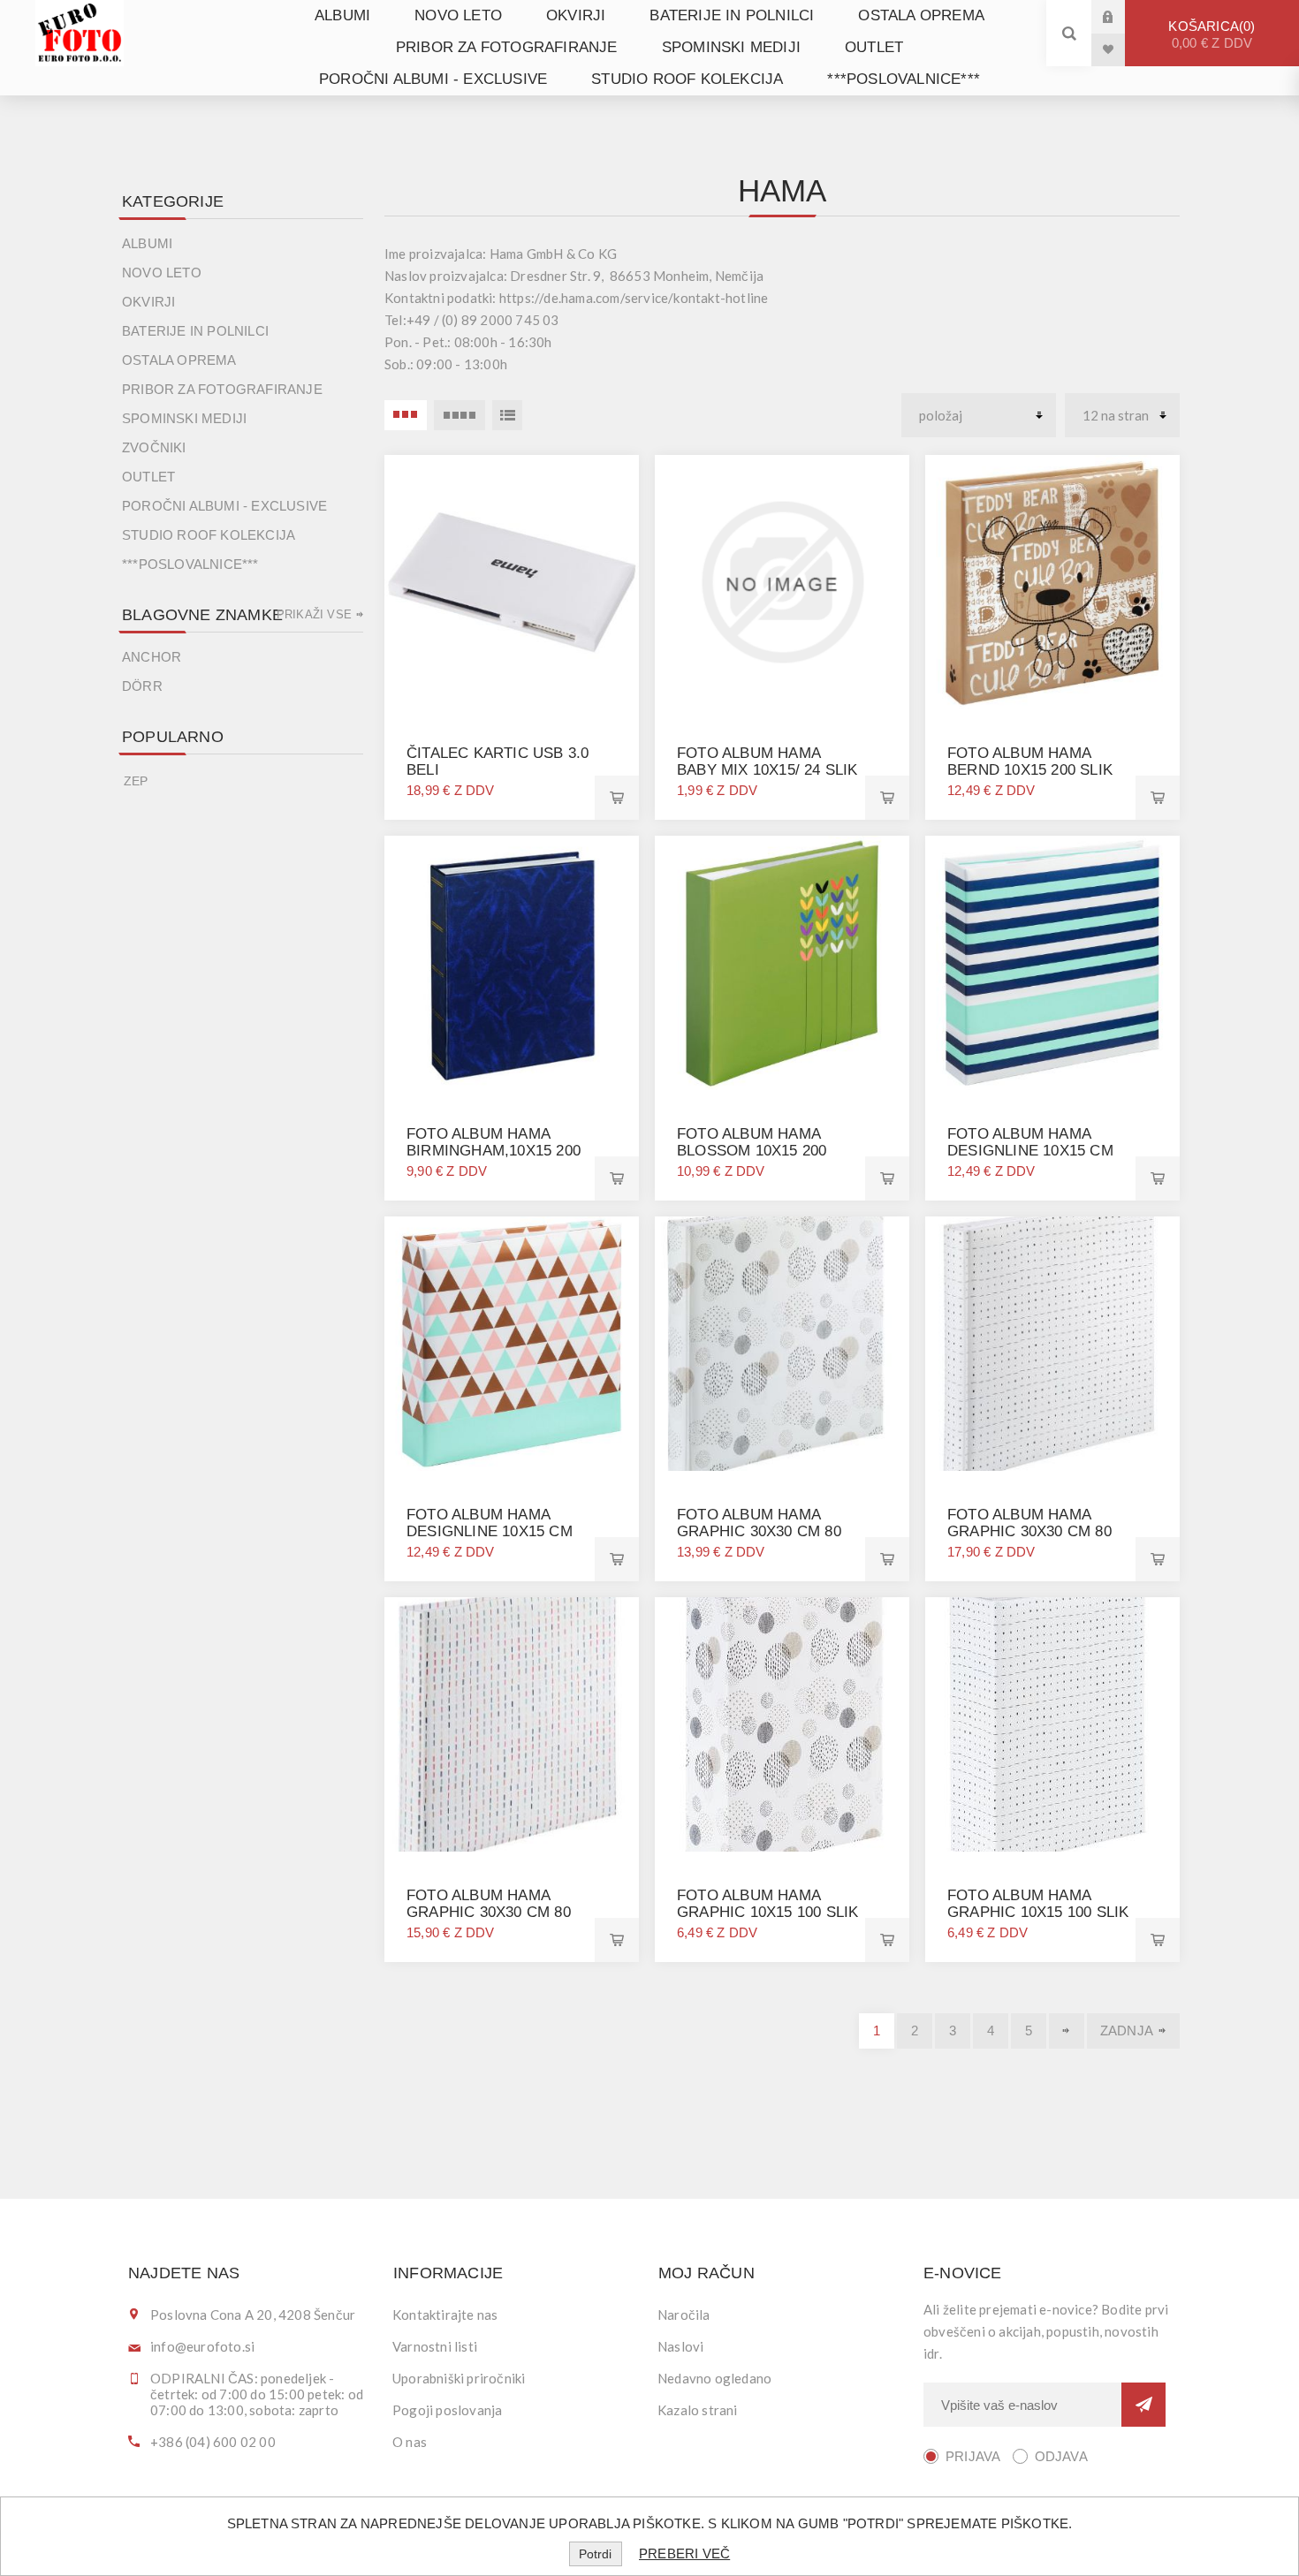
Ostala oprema (921, 15)
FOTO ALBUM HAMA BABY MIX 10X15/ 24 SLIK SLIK (767, 770)
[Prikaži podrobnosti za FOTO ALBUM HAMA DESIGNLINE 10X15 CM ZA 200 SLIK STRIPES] (1052, 963)
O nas (410, 2442)
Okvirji (576, 15)
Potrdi (595, 2554)
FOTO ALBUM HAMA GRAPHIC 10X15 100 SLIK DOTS (767, 1912)
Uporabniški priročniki (459, 2378)
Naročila (684, 2315)
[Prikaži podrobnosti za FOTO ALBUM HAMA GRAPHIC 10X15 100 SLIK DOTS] (782, 1724)
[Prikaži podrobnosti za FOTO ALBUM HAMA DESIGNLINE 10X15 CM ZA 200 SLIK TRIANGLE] (512, 1344)
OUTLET (874, 47)
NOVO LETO (458, 15)
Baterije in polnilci (732, 15)
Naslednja (1067, 2031)
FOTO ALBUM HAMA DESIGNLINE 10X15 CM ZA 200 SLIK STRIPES (1030, 1151)
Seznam (507, 415)
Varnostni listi (435, 2346)
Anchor (152, 657)
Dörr (142, 686)
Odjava (1061, 2456)
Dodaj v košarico (617, 798)
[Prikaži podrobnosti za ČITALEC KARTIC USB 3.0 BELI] (512, 582)
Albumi (342, 15)
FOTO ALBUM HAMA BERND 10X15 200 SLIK (1030, 761)
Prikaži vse (314, 614)
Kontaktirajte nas (445, 2315)
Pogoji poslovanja (447, 2410)
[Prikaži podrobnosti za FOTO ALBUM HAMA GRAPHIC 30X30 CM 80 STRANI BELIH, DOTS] (782, 1344)
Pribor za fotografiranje (507, 47)
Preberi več (684, 2553)
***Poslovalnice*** (904, 79)
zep (136, 781)
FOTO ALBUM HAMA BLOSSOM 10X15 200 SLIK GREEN (752, 1151)
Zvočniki (154, 447)
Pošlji (1143, 2405)
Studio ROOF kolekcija (687, 79)
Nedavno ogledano (714, 2378)
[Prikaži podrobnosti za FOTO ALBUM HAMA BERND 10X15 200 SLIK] (1052, 582)
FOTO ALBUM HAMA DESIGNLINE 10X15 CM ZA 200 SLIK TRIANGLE (490, 1531)
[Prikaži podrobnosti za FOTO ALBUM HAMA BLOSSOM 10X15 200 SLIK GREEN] (782, 963)
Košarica (1210, 34)
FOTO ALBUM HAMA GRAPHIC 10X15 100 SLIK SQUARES (1038, 1912)
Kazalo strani (698, 2410)
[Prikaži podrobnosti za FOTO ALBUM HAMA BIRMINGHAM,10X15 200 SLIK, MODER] (512, 963)
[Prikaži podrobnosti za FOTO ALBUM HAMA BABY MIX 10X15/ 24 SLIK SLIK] (782, 582)
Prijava (1121, 16)
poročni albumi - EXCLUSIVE (433, 79)
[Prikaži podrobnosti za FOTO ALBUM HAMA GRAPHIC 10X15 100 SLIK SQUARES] (1052, 1724)
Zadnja (1127, 2030)
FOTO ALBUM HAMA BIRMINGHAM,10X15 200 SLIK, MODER (494, 1151)
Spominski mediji (731, 47)
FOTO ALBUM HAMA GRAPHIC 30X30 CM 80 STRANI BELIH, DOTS (759, 1531)
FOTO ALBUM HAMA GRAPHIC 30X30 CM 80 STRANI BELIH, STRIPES (494, 1912)
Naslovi (680, 2346)
